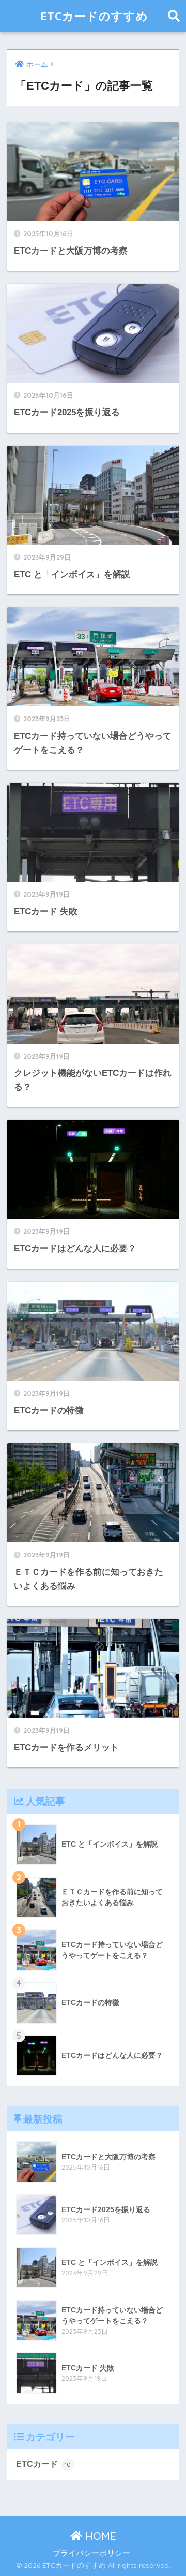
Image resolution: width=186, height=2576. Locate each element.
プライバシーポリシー (91, 2553)
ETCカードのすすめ (94, 16)
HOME (99, 2536)
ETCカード (43, 2464)
